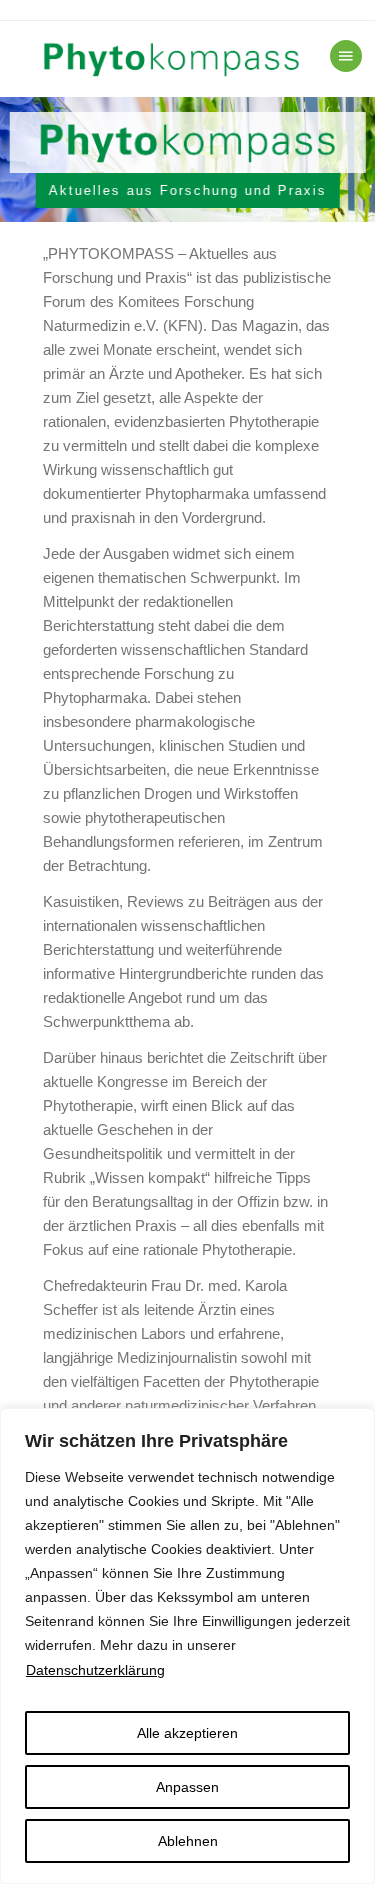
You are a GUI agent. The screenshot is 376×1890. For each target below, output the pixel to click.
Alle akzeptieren (187, 1733)
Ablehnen (188, 1841)
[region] (188, 159)
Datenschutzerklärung (95, 1670)
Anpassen (187, 1787)
